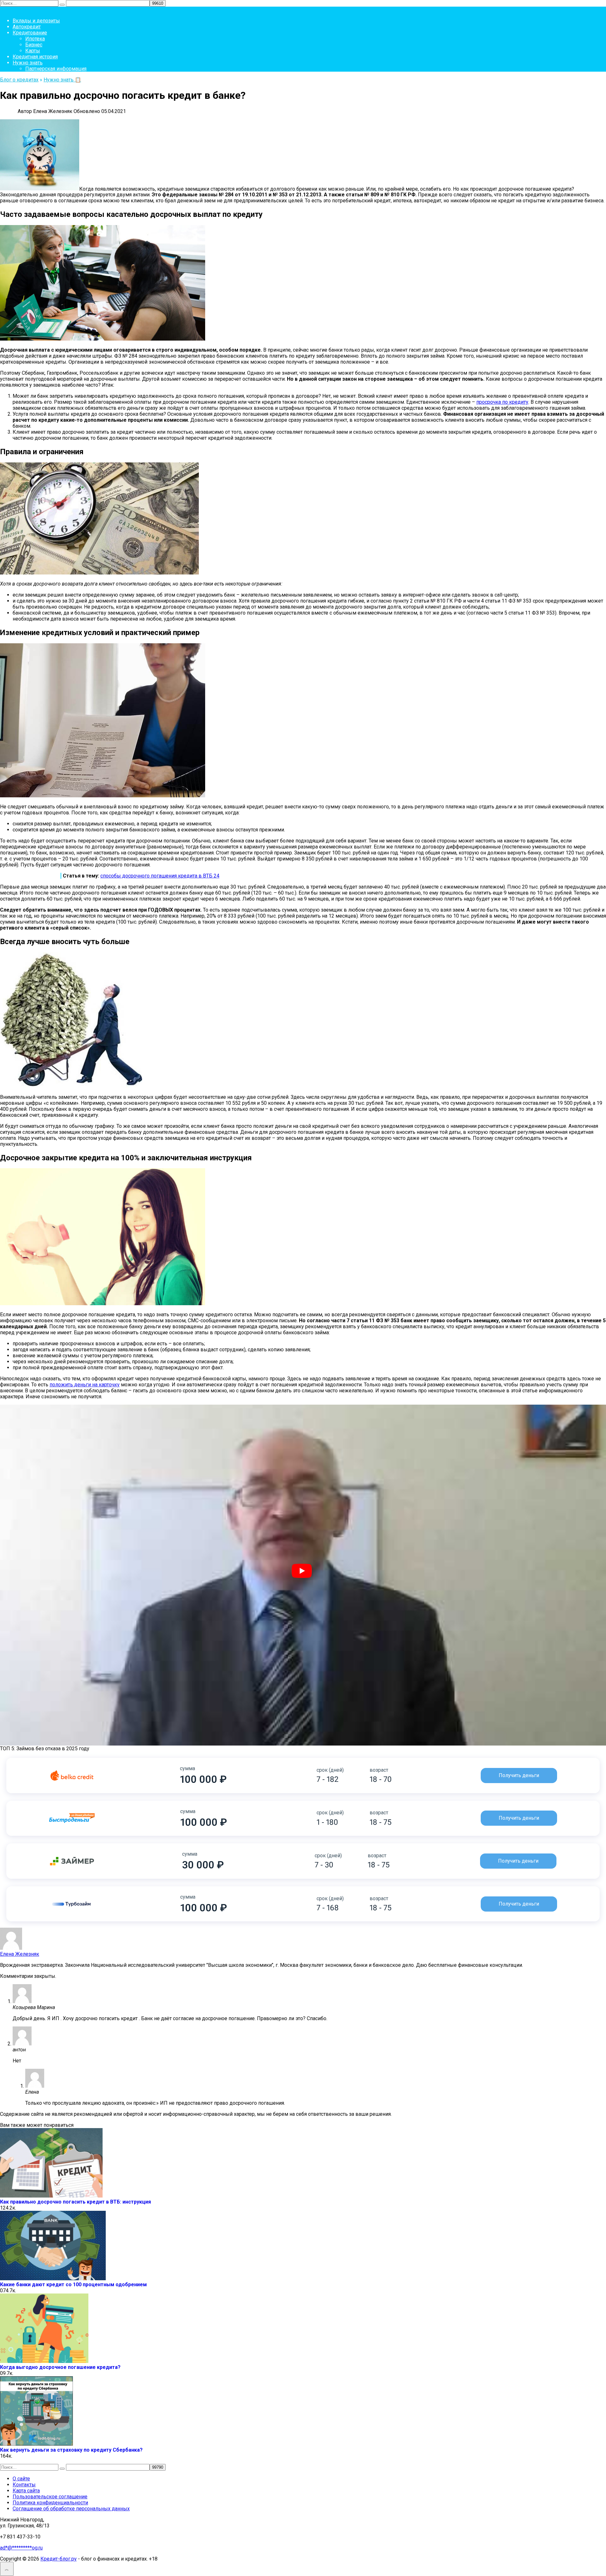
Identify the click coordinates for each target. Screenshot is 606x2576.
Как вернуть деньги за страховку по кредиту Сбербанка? (71, 2450)
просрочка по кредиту (502, 402)
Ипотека (35, 39)
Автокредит (27, 27)
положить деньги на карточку (85, 1385)
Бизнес (34, 45)
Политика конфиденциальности (50, 2503)
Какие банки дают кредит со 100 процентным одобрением (73, 2284)
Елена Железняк (20, 1954)
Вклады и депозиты (36, 21)
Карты (33, 51)
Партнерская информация (56, 69)
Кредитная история (35, 57)
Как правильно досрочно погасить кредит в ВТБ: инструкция (75, 2202)
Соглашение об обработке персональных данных (71, 2509)
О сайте (21, 2479)
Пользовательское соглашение (50, 2497)
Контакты (24, 2485)
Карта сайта (26, 2491)
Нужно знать (28, 63)
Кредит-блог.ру (59, 2559)
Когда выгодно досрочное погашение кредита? (60, 2367)
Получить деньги (519, 1775)
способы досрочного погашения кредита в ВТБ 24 (160, 876)
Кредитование (30, 33)
